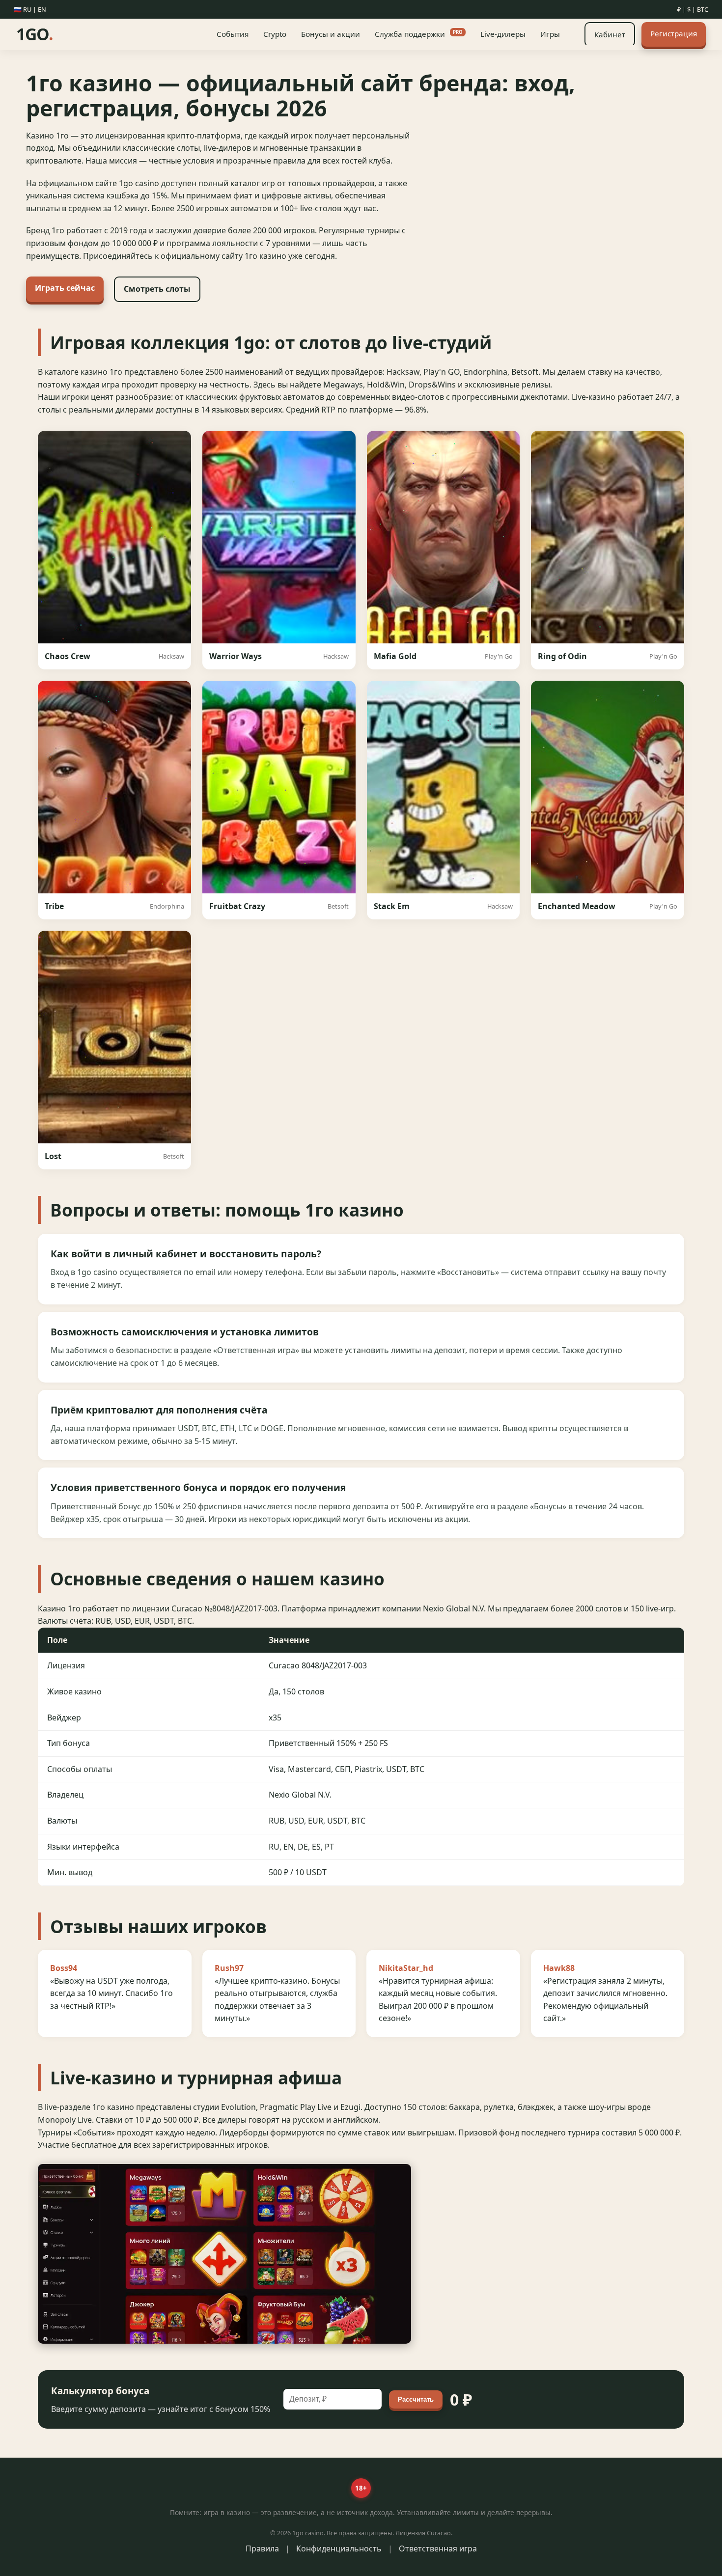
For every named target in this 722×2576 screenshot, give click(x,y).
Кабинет (610, 34)
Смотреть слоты (157, 289)
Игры (550, 34)
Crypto (275, 34)
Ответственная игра (438, 2548)
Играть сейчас (65, 288)
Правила (262, 2548)
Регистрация (674, 33)
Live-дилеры (503, 34)
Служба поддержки (419, 34)
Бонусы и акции (331, 34)
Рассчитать (416, 2399)
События (233, 34)
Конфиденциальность (339, 2548)
